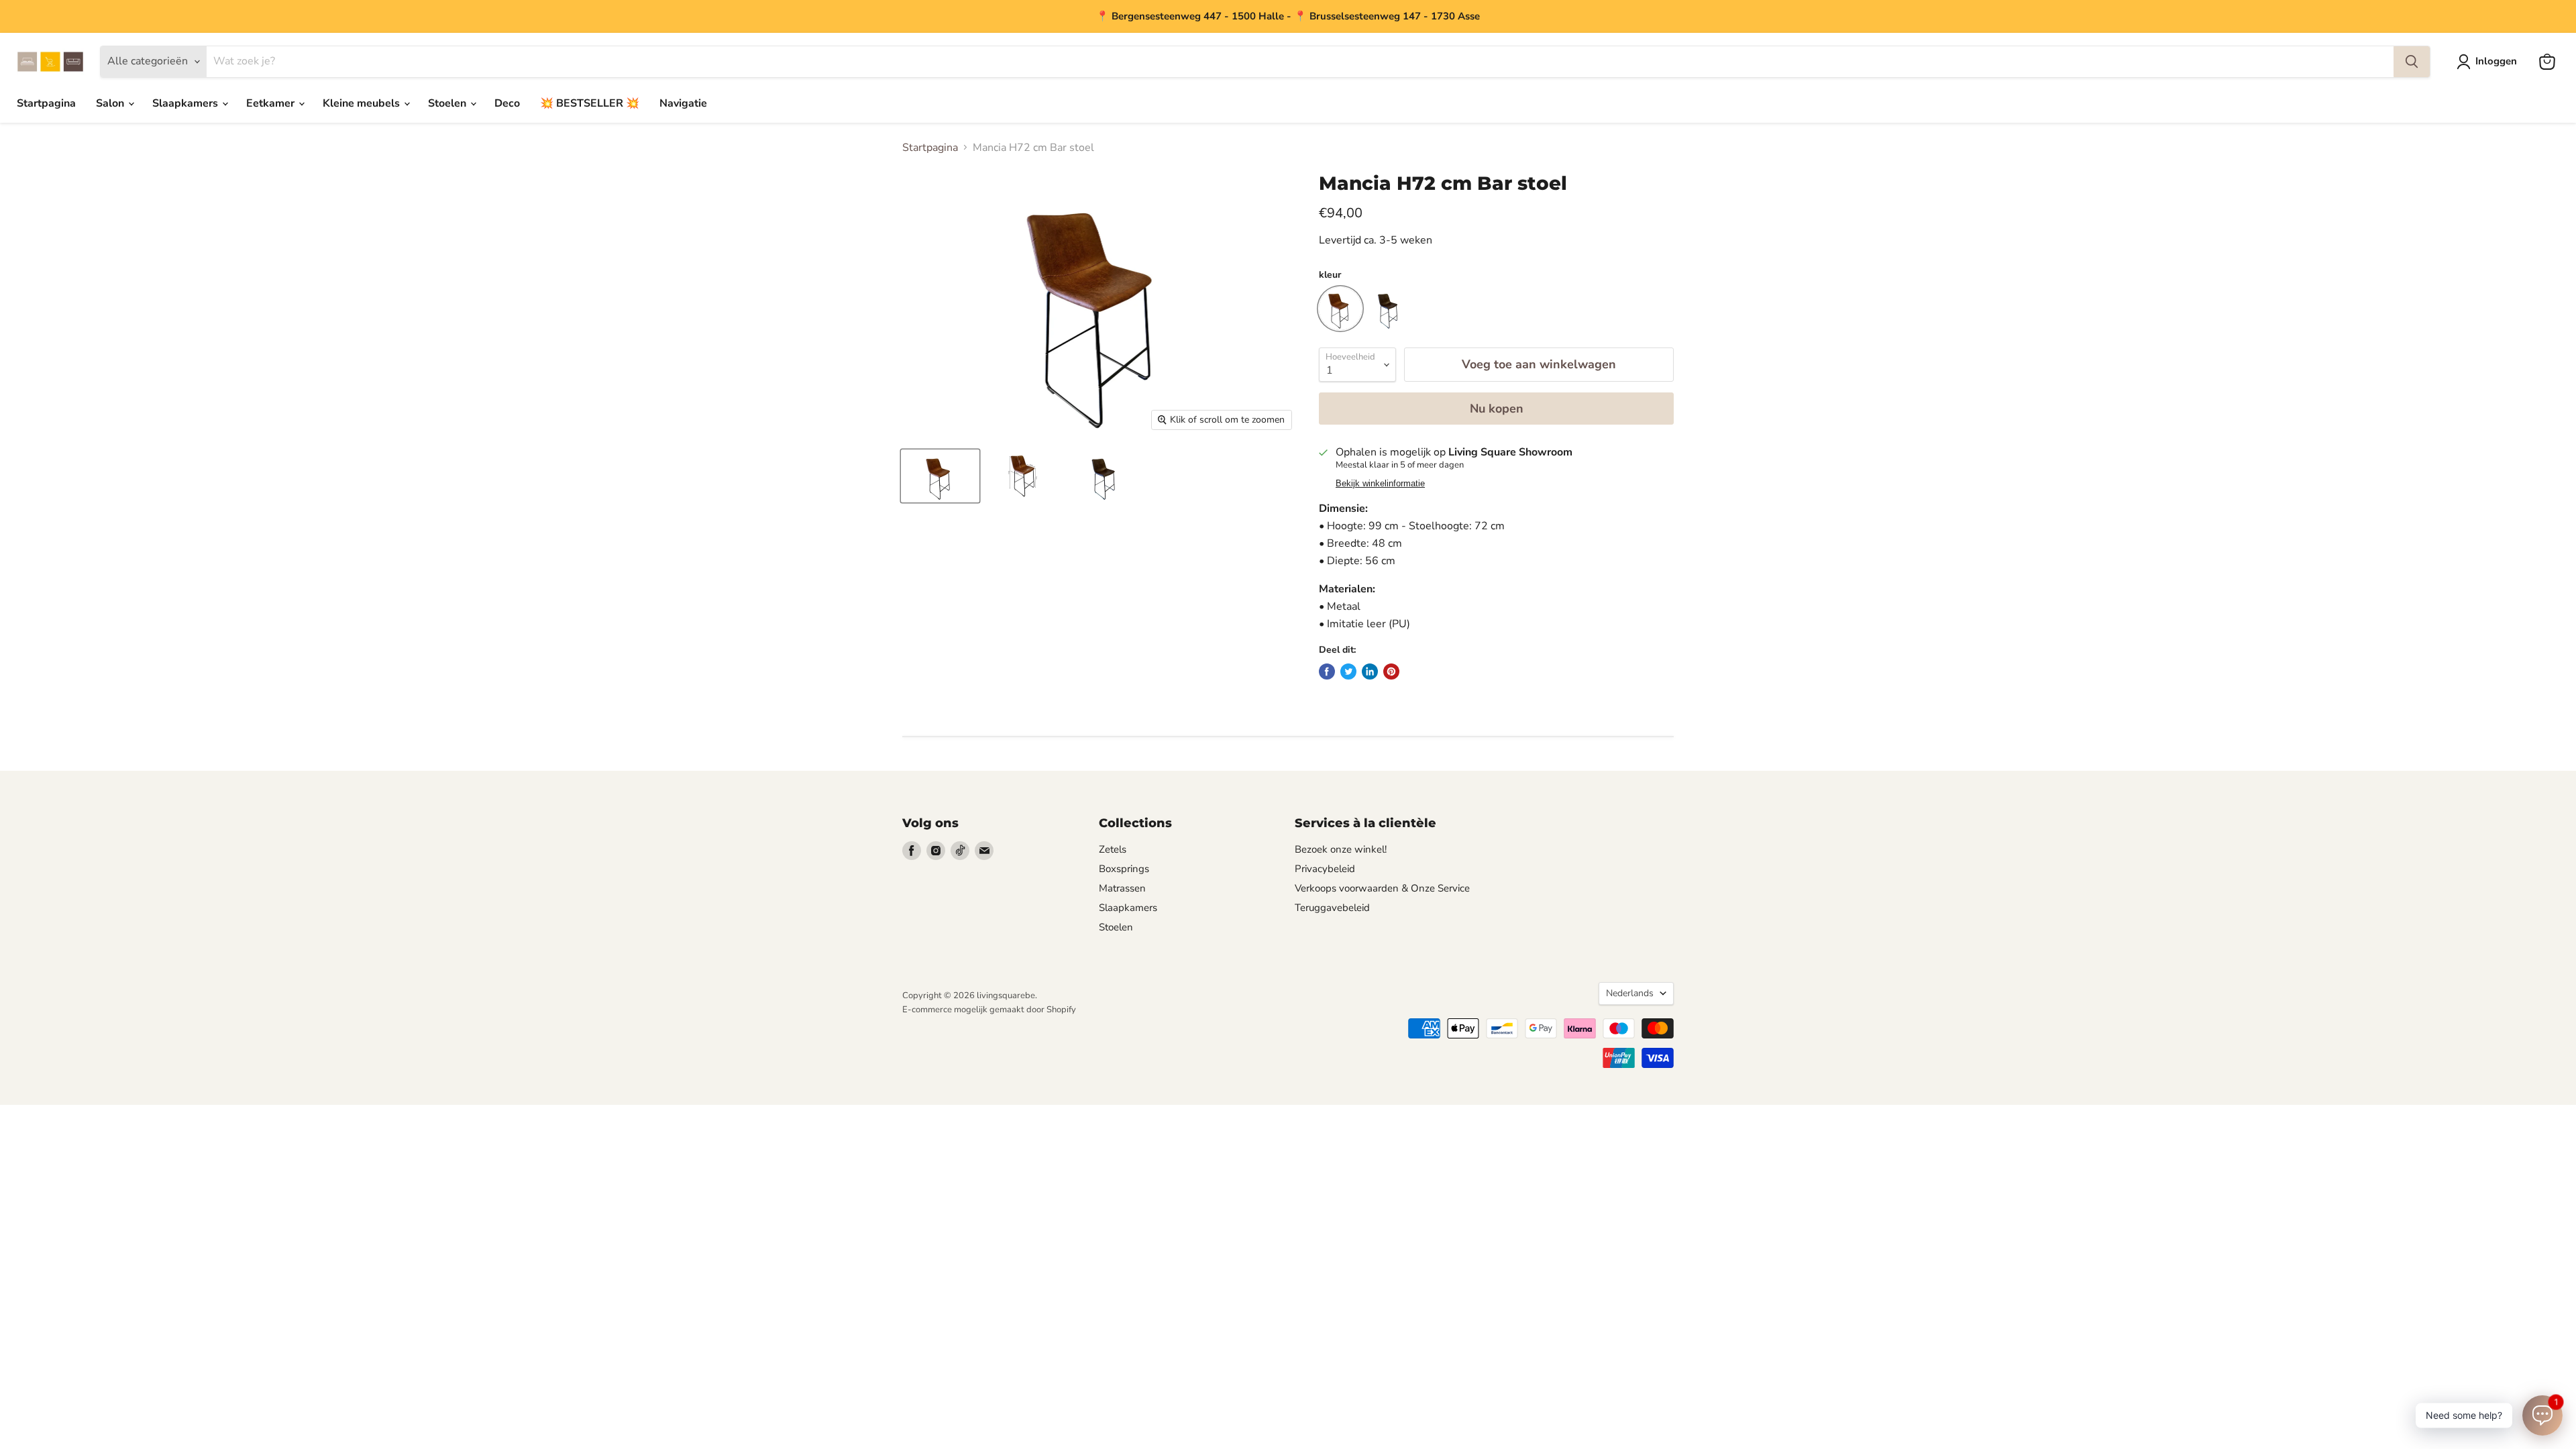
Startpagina (46, 103)
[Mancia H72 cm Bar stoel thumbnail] (940, 476)
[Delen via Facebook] (1327, 672)
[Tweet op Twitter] (1348, 672)
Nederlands (1630, 993)
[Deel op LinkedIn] (1370, 672)
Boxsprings (1124, 869)
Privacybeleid (1325, 869)
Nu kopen (1497, 409)
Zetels (1113, 849)
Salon (111, 103)
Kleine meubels (363, 103)
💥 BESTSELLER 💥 (590, 103)
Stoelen (448, 103)
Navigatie (683, 103)
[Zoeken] (2412, 62)
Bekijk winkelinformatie (1380, 484)
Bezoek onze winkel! (1341, 849)
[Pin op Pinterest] (1391, 672)
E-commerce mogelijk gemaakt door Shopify (989, 1010)
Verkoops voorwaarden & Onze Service (1382, 888)
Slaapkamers (186, 103)
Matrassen (1122, 888)
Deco (507, 103)
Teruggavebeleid (1332, 908)
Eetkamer (272, 103)
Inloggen (2496, 61)
